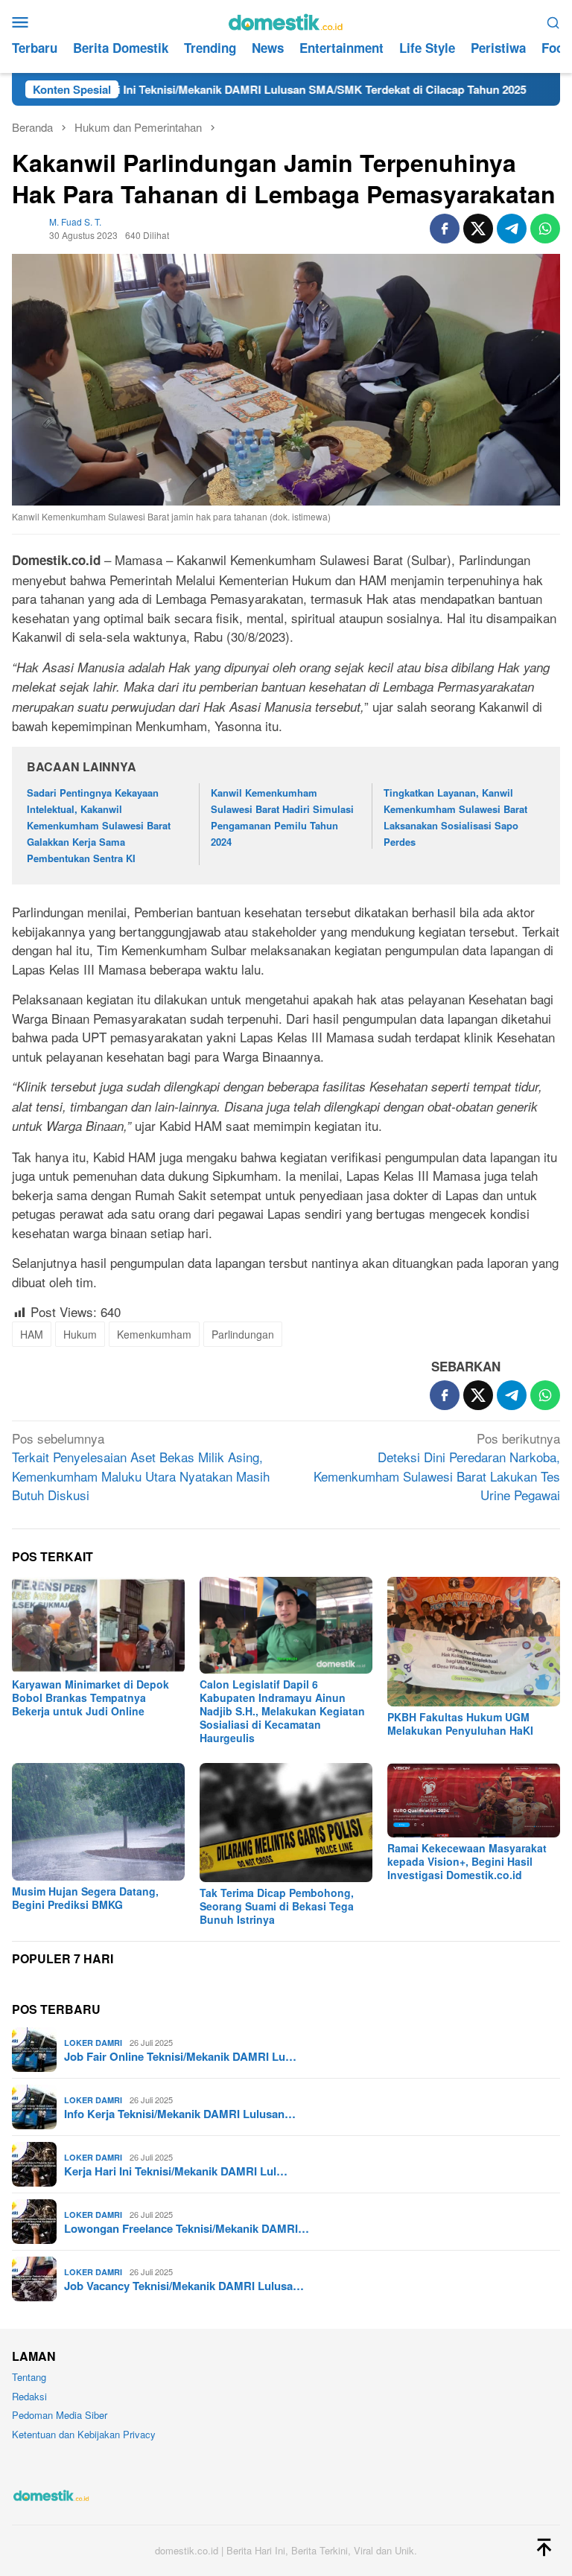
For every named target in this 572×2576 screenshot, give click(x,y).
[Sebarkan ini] (445, 229)
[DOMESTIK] (286, 20)
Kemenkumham (154, 1334)
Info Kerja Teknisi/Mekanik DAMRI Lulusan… (180, 2114)
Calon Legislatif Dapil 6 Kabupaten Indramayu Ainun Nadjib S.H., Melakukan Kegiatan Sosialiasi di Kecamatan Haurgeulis (282, 1711)
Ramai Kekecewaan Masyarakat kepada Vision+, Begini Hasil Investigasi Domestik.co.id (467, 1861)
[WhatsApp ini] (545, 229)
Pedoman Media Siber (60, 2415)
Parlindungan (243, 1334)
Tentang (29, 2377)
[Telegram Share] (512, 229)
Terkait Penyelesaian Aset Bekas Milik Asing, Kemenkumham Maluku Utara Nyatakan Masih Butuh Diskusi (141, 1467)
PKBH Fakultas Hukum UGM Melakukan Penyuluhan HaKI (460, 1724)
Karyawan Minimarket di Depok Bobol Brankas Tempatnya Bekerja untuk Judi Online (90, 1697)
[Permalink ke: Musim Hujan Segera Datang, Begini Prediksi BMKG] (98, 1822)
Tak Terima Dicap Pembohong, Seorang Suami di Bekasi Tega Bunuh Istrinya (277, 1906)
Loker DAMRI (93, 2043)
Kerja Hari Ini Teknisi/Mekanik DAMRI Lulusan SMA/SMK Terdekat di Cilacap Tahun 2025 (234, 89)
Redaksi (29, 2396)
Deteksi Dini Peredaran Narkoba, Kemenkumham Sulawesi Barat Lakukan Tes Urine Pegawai (437, 1467)
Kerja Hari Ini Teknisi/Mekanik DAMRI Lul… (176, 2171)
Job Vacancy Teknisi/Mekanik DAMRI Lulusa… (184, 2286)
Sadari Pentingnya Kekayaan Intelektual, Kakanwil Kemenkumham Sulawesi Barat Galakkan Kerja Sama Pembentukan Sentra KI (99, 825)
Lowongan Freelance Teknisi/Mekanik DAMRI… (187, 2228)
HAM (32, 1334)
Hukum (80, 1334)
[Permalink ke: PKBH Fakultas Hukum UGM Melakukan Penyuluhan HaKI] (474, 1641)
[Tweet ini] (478, 229)
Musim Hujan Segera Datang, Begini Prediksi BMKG (85, 1898)
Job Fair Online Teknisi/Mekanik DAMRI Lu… (180, 2056)
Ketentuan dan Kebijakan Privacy (84, 2434)
